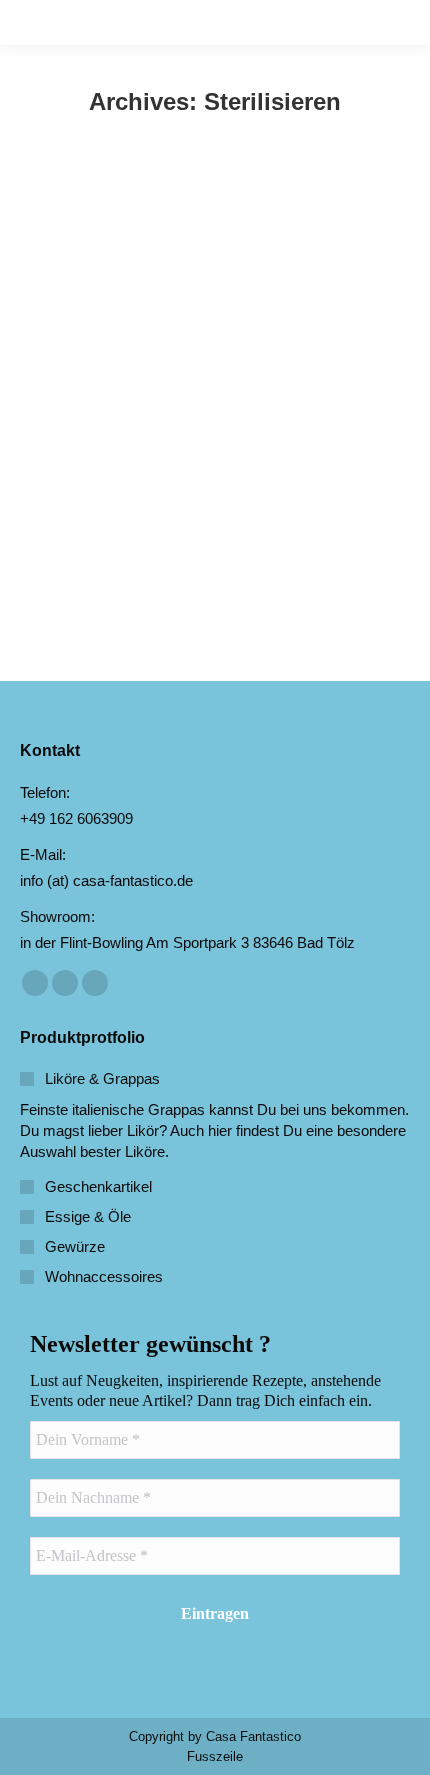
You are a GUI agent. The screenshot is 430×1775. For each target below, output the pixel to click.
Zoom (188, 329)
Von (238, 527)
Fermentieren (154, 527)
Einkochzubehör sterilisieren (182, 494)
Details (242, 329)
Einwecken (76, 527)
